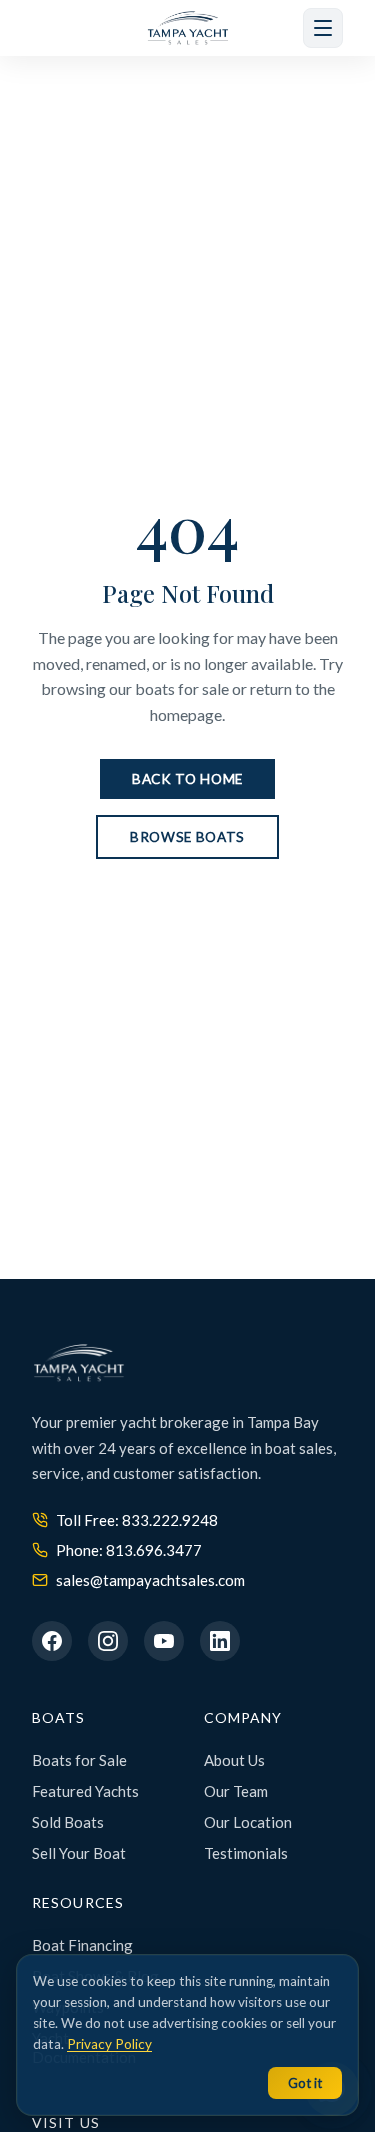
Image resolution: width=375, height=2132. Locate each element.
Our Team (236, 1791)
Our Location (248, 1822)
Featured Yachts (85, 1791)
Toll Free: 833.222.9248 (137, 1520)
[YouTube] (164, 1641)
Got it (305, 2083)
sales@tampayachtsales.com (150, 1580)
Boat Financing (82, 1945)
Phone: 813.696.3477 (129, 1550)
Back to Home (187, 779)
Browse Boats (187, 837)
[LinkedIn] (220, 1641)
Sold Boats (68, 1822)
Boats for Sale (79, 1760)
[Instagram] (108, 1641)
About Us (234, 1760)
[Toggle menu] (323, 28)
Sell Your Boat (79, 1853)
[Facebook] (52, 1641)
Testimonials (246, 1853)
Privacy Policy (109, 2044)
